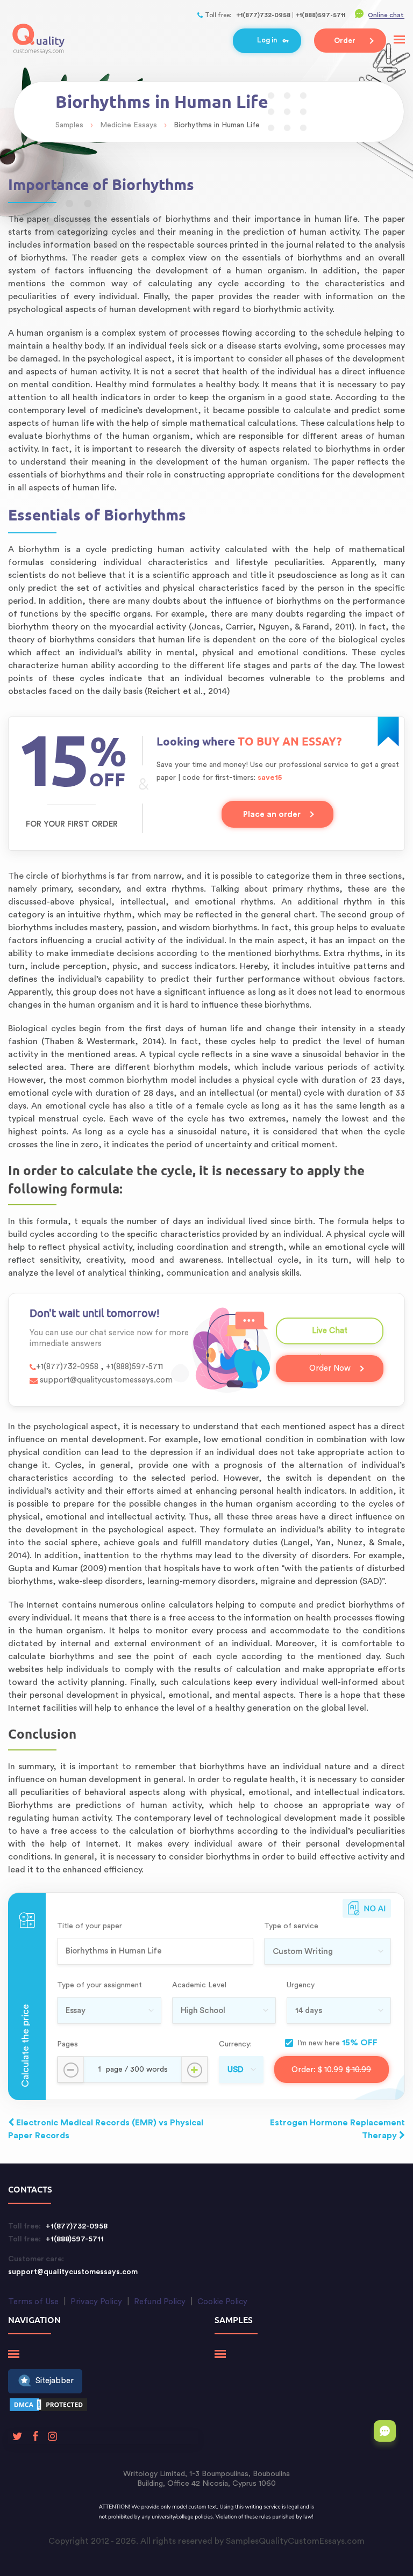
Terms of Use (33, 2302)
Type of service (291, 1926)
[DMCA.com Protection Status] (48, 2407)
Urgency (301, 1985)
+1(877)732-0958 (263, 15)
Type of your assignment (99, 1985)
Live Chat (330, 1336)
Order (345, 41)
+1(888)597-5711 (320, 15)
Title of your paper (90, 1926)
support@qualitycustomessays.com (105, 1380)
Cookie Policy (222, 2302)
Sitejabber (55, 2381)
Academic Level (199, 1985)
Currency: (235, 2044)
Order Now (330, 1368)
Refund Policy (160, 2302)
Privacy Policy (96, 2302)
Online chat (386, 15)
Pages (67, 2044)
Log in (267, 40)
